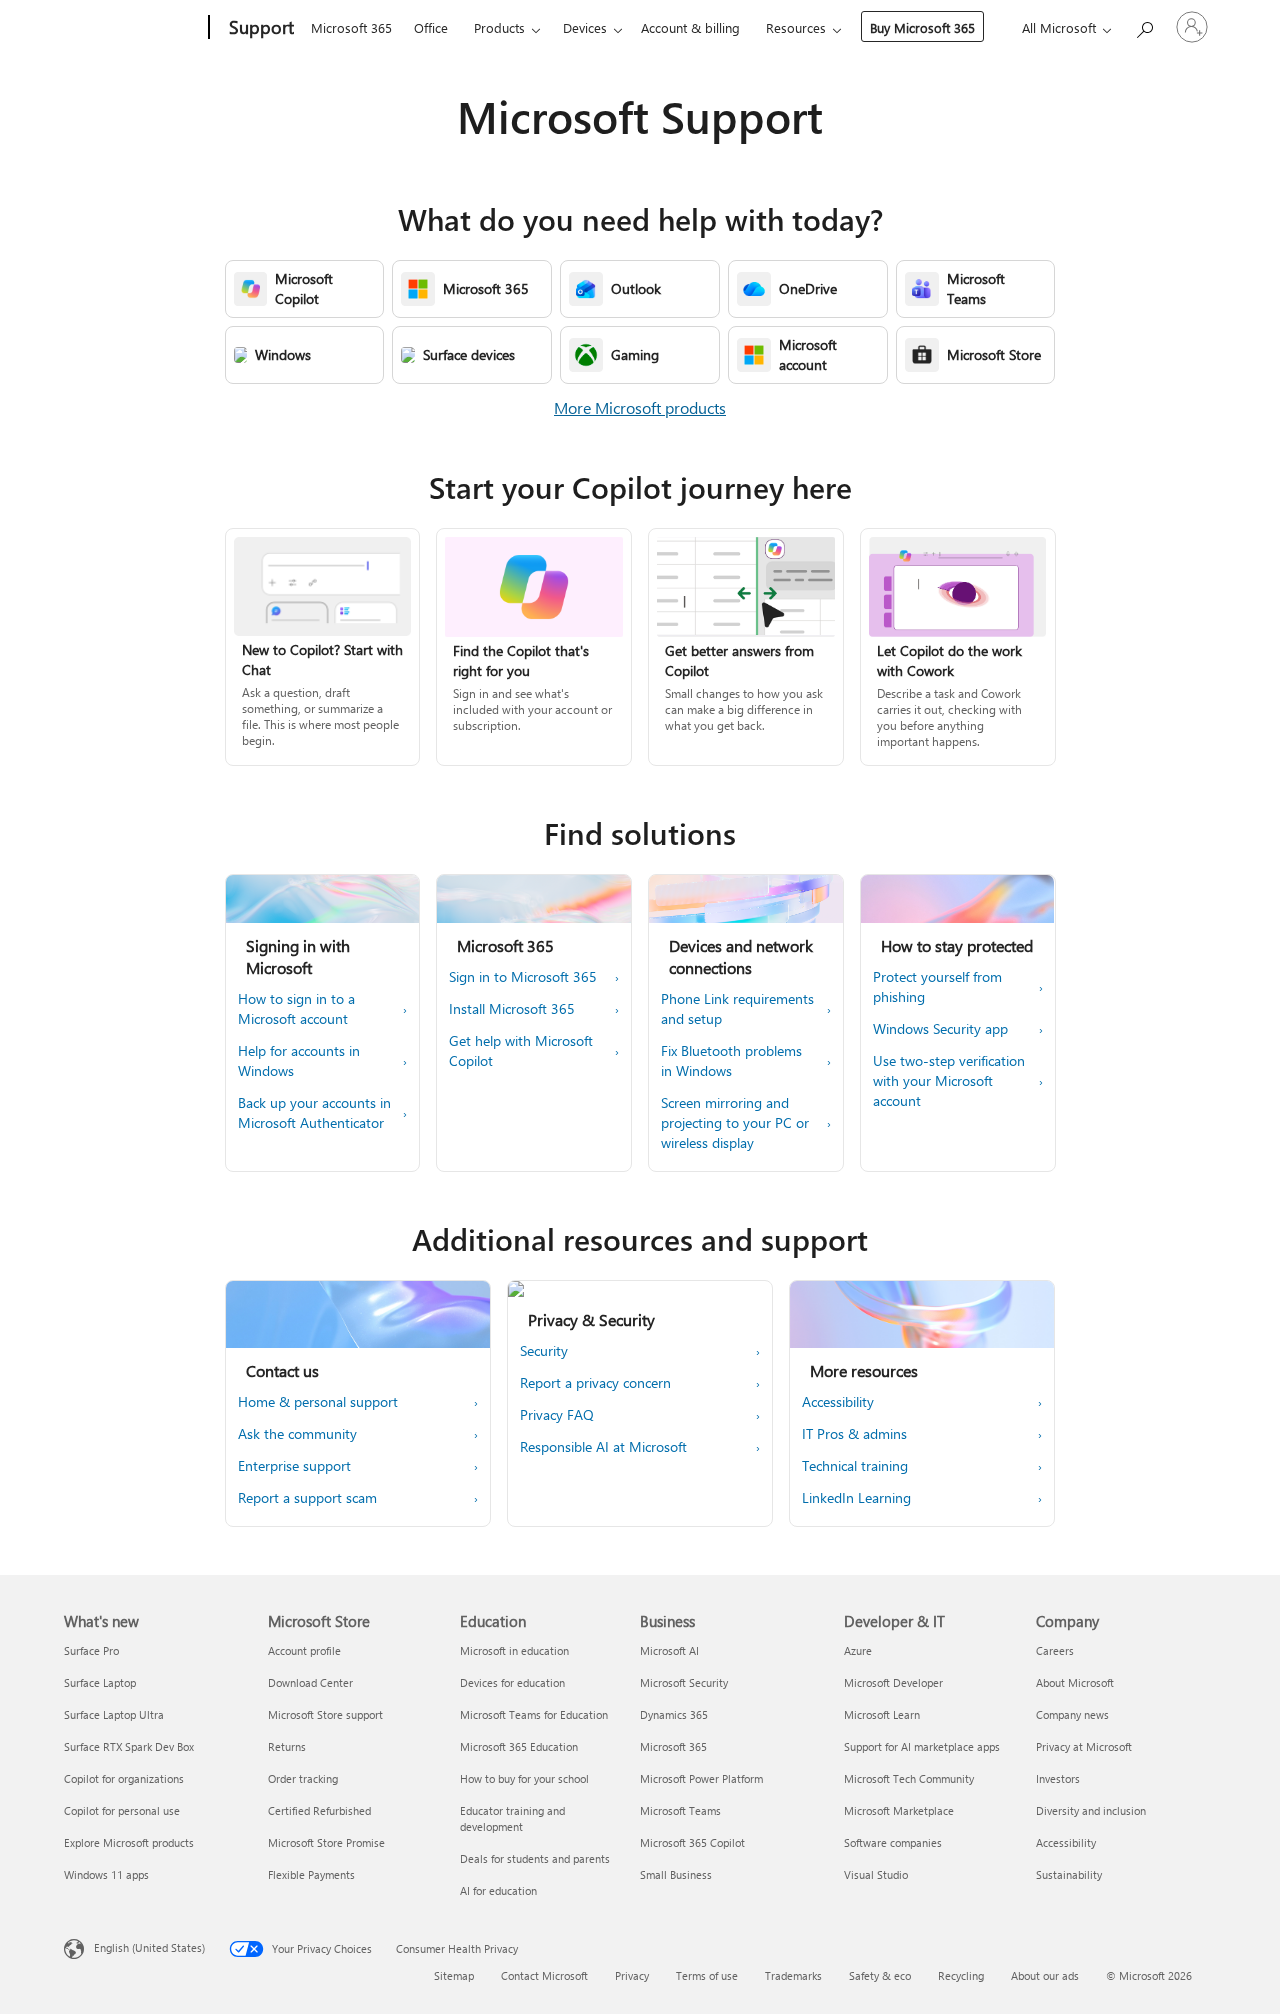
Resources (796, 27)
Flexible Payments (311, 1874)
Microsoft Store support (325, 1714)
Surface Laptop (100, 1682)
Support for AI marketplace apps (922, 1746)
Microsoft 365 (351, 27)
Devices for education (512, 1682)
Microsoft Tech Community (909, 1778)
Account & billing (690, 27)
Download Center (310, 1682)
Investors (1058, 1778)
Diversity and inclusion (1091, 1810)
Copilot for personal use (122, 1810)
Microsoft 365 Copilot (692, 1842)
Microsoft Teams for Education (534, 1714)
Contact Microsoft (544, 1975)
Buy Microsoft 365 (922, 27)
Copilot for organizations (124, 1778)
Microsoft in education (514, 1650)
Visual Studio (876, 1874)
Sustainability (1069, 1874)
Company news (1072, 1714)
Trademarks (793, 1975)
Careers (1055, 1650)
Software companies (893, 1842)
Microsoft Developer (893, 1682)
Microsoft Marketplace (899, 1810)
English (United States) (149, 1947)
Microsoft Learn (882, 1714)
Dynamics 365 (674, 1714)
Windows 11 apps (106, 1874)
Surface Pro (91, 1650)
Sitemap (454, 1975)
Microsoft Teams (680, 1810)
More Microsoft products (640, 407)
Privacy (632, 1975)
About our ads (1045, 1975)
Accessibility (1066, 1842)
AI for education (498, 1890)
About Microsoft (1075, 1682)
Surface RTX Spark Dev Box (129, 1746)
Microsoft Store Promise (326, 1842)
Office (431, 27)
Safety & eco (880, 1975)
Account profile (304, 1650)
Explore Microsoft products (129, 1842)
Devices (585, 27)
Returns (287, 1746)
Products (499, 27)
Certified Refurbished (319, 1810)
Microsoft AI (669, 1650)
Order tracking (303, 1778)
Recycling (961, 1975)
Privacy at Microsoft (1084, 1746)
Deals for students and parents (535, 1858)
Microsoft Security (684, 1682)
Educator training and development (512, 1818)
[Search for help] (1144, 25)
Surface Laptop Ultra (114, 1714)
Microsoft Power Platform (701, 1778)
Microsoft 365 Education (519, 1746)
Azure (858, 1650)
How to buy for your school (524, 1778)
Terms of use (707, 1975)
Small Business (676, 1874)
